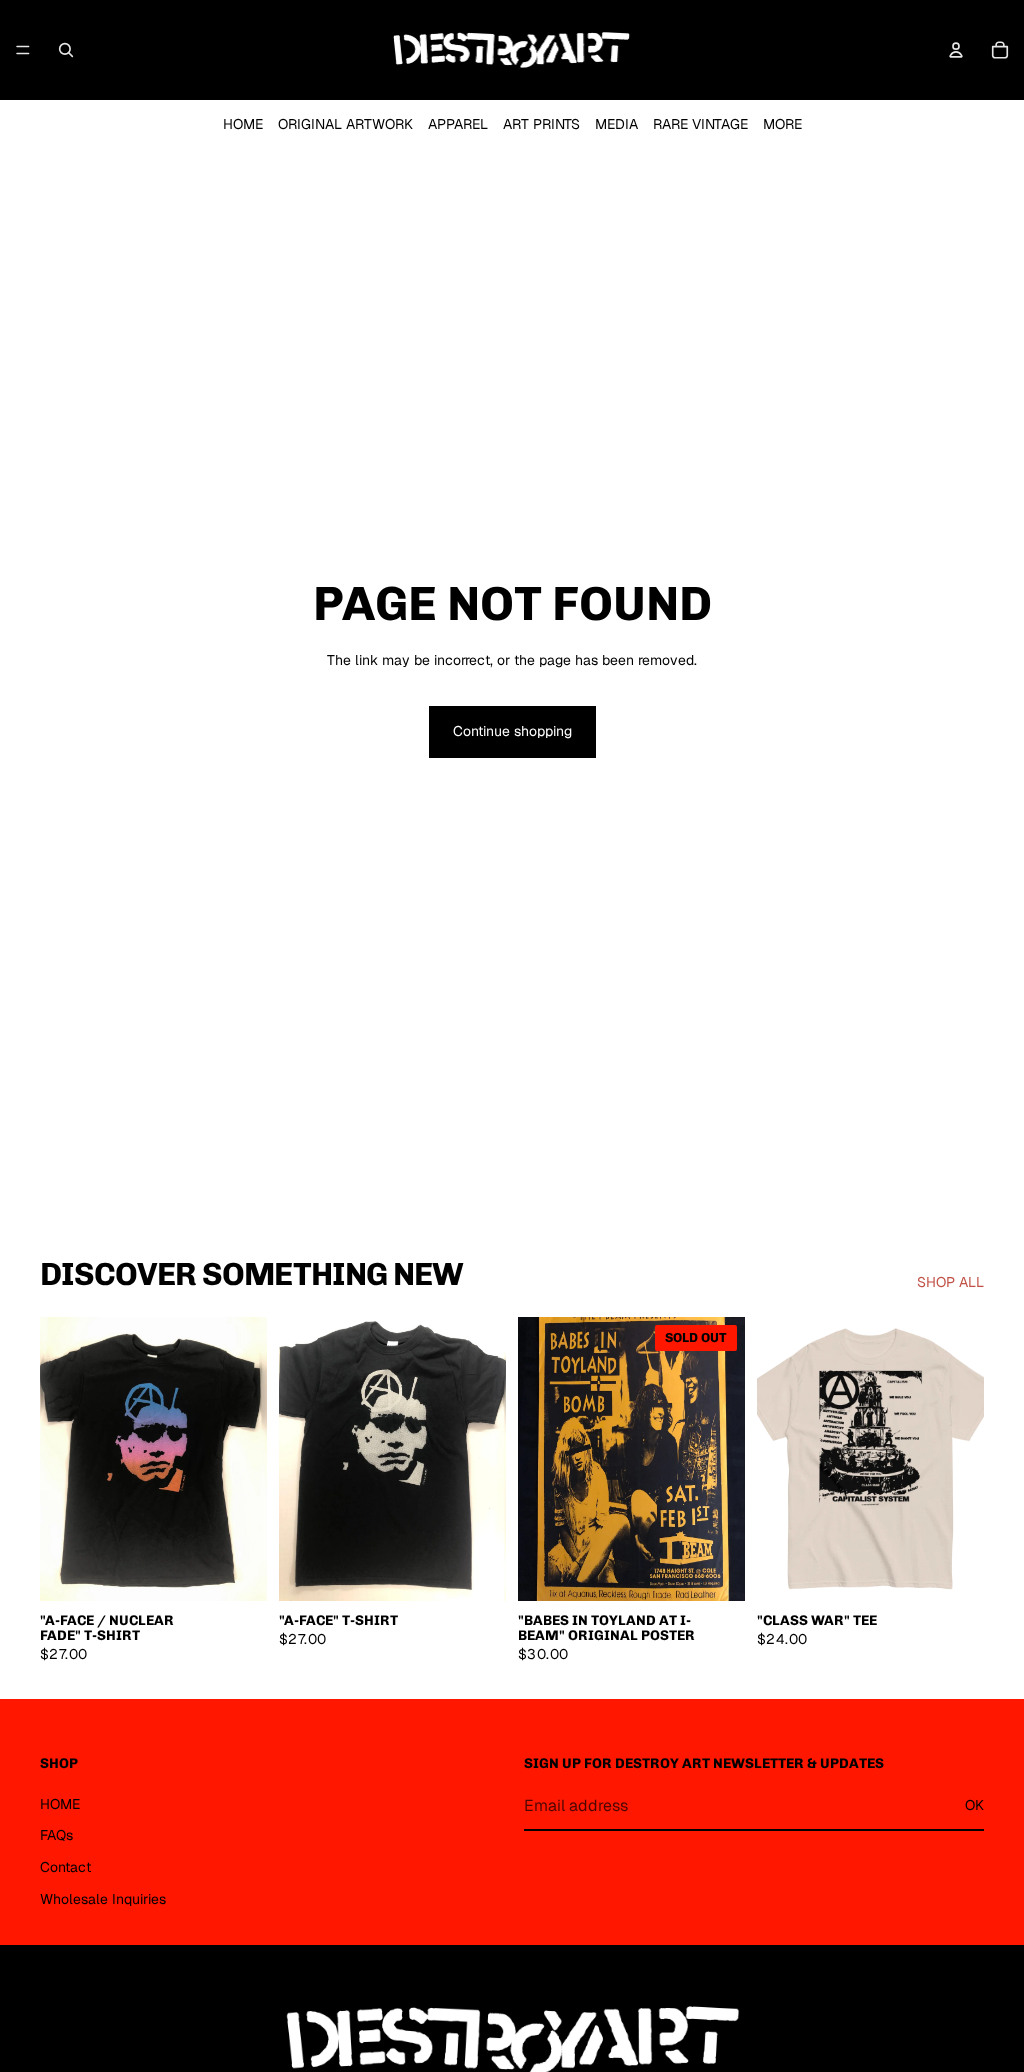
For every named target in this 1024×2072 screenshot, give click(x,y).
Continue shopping (512, 731)
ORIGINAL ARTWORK (345, 124)
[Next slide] (245, 1459)
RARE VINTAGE (700, 124)
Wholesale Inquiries (103, 1898)
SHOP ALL (950, 1282)
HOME (243, 124)
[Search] (66, 50)
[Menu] (23, 50)
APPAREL (458, 124)
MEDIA (616, 124)
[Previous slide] (62, 1459)
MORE (782, 124)
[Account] (956, 50)
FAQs (56, 1835)
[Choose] (236, 1570)
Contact (65, 1867)
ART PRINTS (541, 124)
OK (974, 1805)
